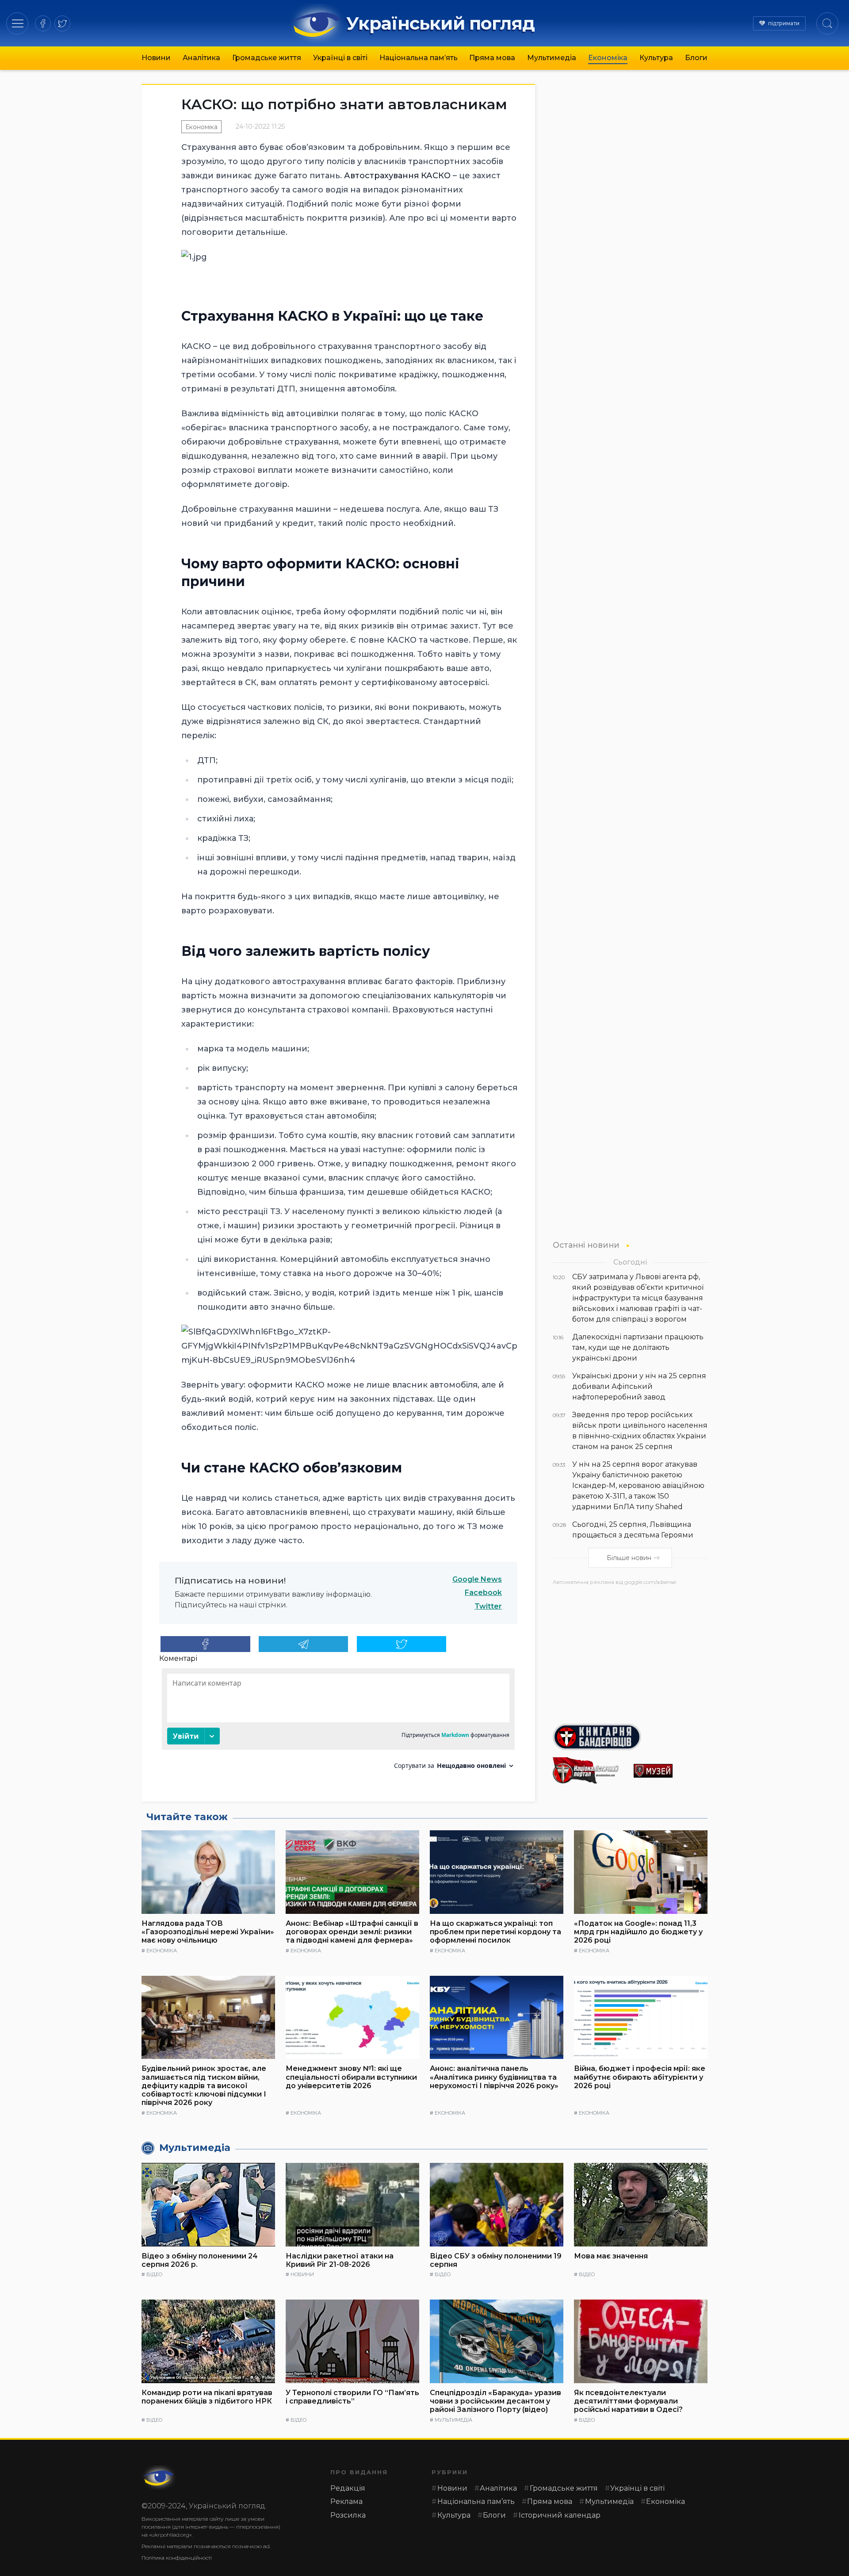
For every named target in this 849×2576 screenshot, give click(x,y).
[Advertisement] (630, 1651)
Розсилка (348, 2515)
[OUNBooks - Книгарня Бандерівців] (630, 1737)
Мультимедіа (552, 58)
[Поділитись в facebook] (205, 1644)
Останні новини (586, 1245)
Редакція (348, 2488)
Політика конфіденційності (177, 2558)
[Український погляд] (159, 2477)
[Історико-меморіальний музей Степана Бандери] (671, 1771)
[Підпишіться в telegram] (304, 1644)
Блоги (696, 58)
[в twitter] (62, 23)
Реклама (346, 2501)
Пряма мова (492, 58)
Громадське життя (267, 58)
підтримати (784, 23)
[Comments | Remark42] (338, 1722)
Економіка (608, 58)
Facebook (483, 1593)
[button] (17, 23)
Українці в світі (340, 58)
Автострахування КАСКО (397, 176)
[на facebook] (43, 23)
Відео (154, 2274)
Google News (477, 1579)
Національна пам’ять (419, 58)
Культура (656, 58)
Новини (156, 58)
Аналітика (201, 58)
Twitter (488, 1606)
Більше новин (629, 1558)
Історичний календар (560, 2515)
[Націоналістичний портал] (590, 1771)
